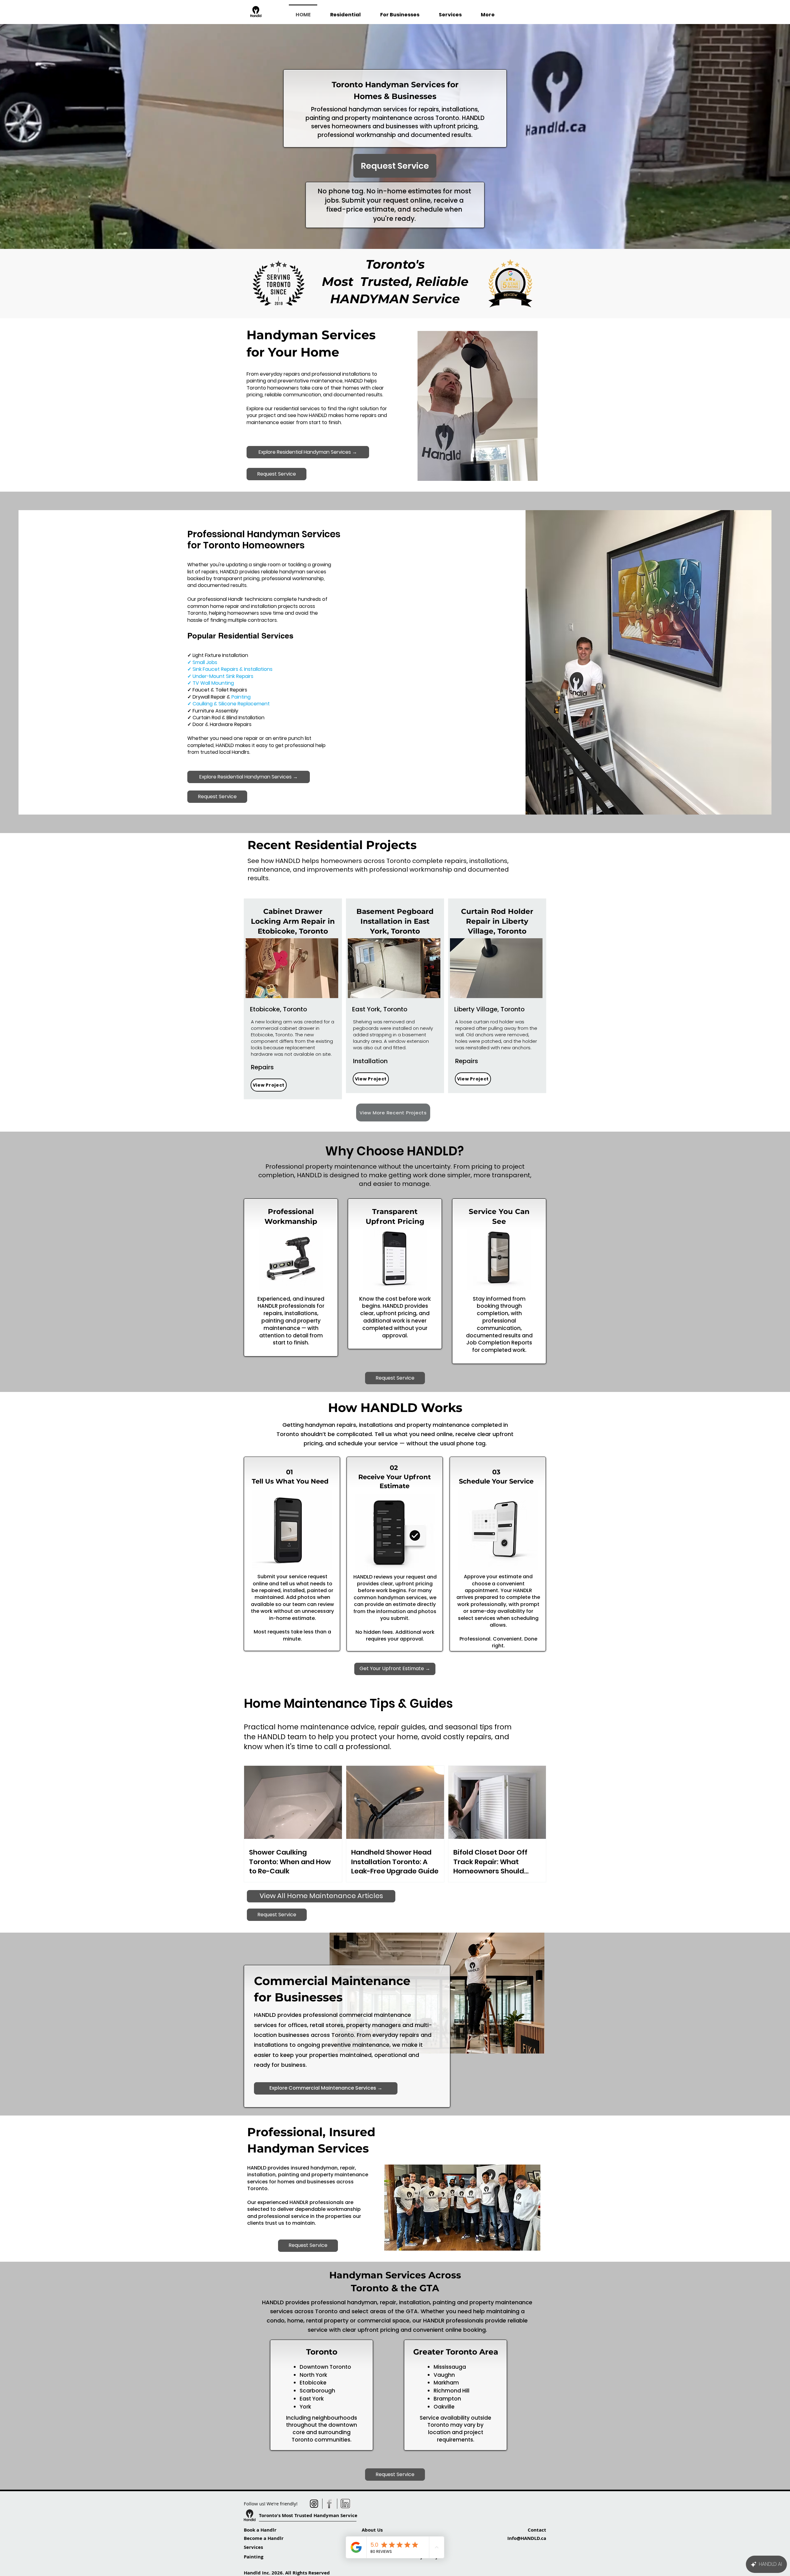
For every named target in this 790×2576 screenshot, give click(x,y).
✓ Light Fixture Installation (218, 655)
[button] (292, 968)
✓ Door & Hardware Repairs (219, 724)
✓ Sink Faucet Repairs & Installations (230, 669)
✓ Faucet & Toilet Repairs (217, 690)
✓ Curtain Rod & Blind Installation (226, 718)
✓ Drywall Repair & (219, 697)
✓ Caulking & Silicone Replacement (229, 704)
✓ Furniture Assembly (213, 711)
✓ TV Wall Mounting (211, 683)
